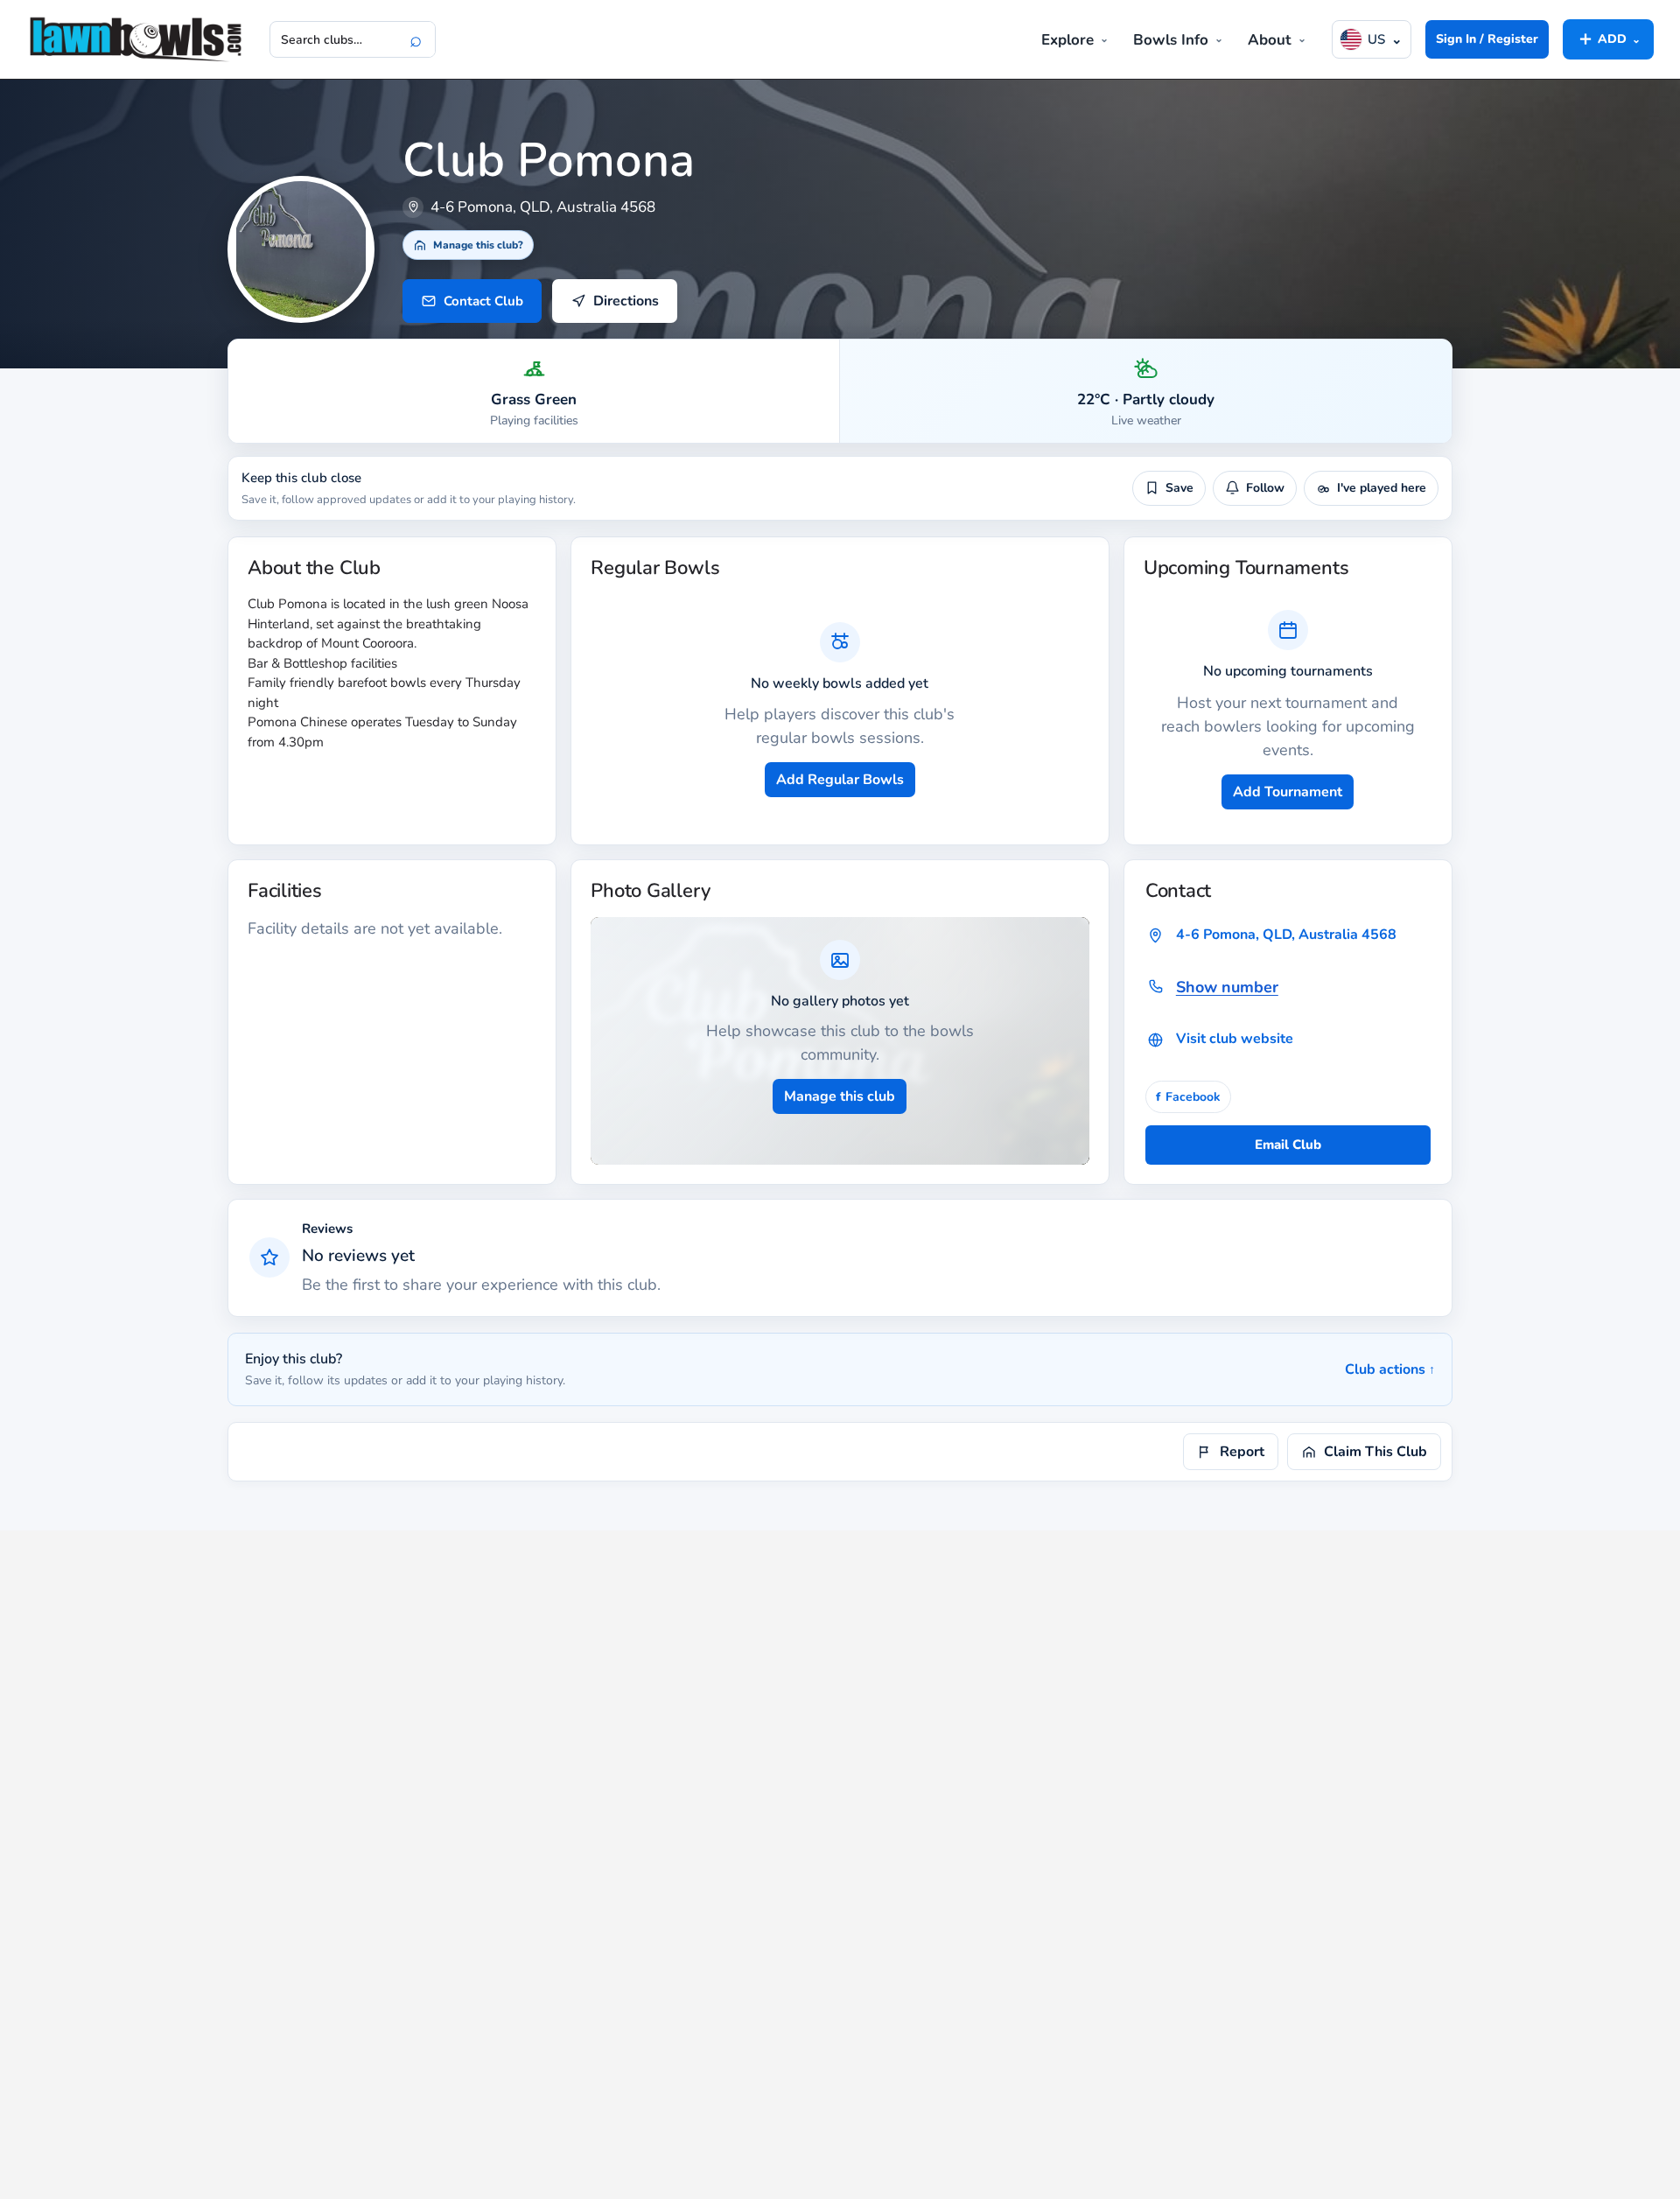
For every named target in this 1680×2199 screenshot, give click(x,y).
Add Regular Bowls (840, 780)
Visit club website (1235, 1039)
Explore (1067, 40)
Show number (1227, 987)
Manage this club (840, 1096)
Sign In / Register (1487, 39)
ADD (1608, 39)
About (1270, 40)
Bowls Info (1171, 40)
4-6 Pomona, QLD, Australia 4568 (1286, 935)
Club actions (1390, 1369)
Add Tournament (1288, 792)
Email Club (1288, 1145)
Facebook (1188, 1097)
